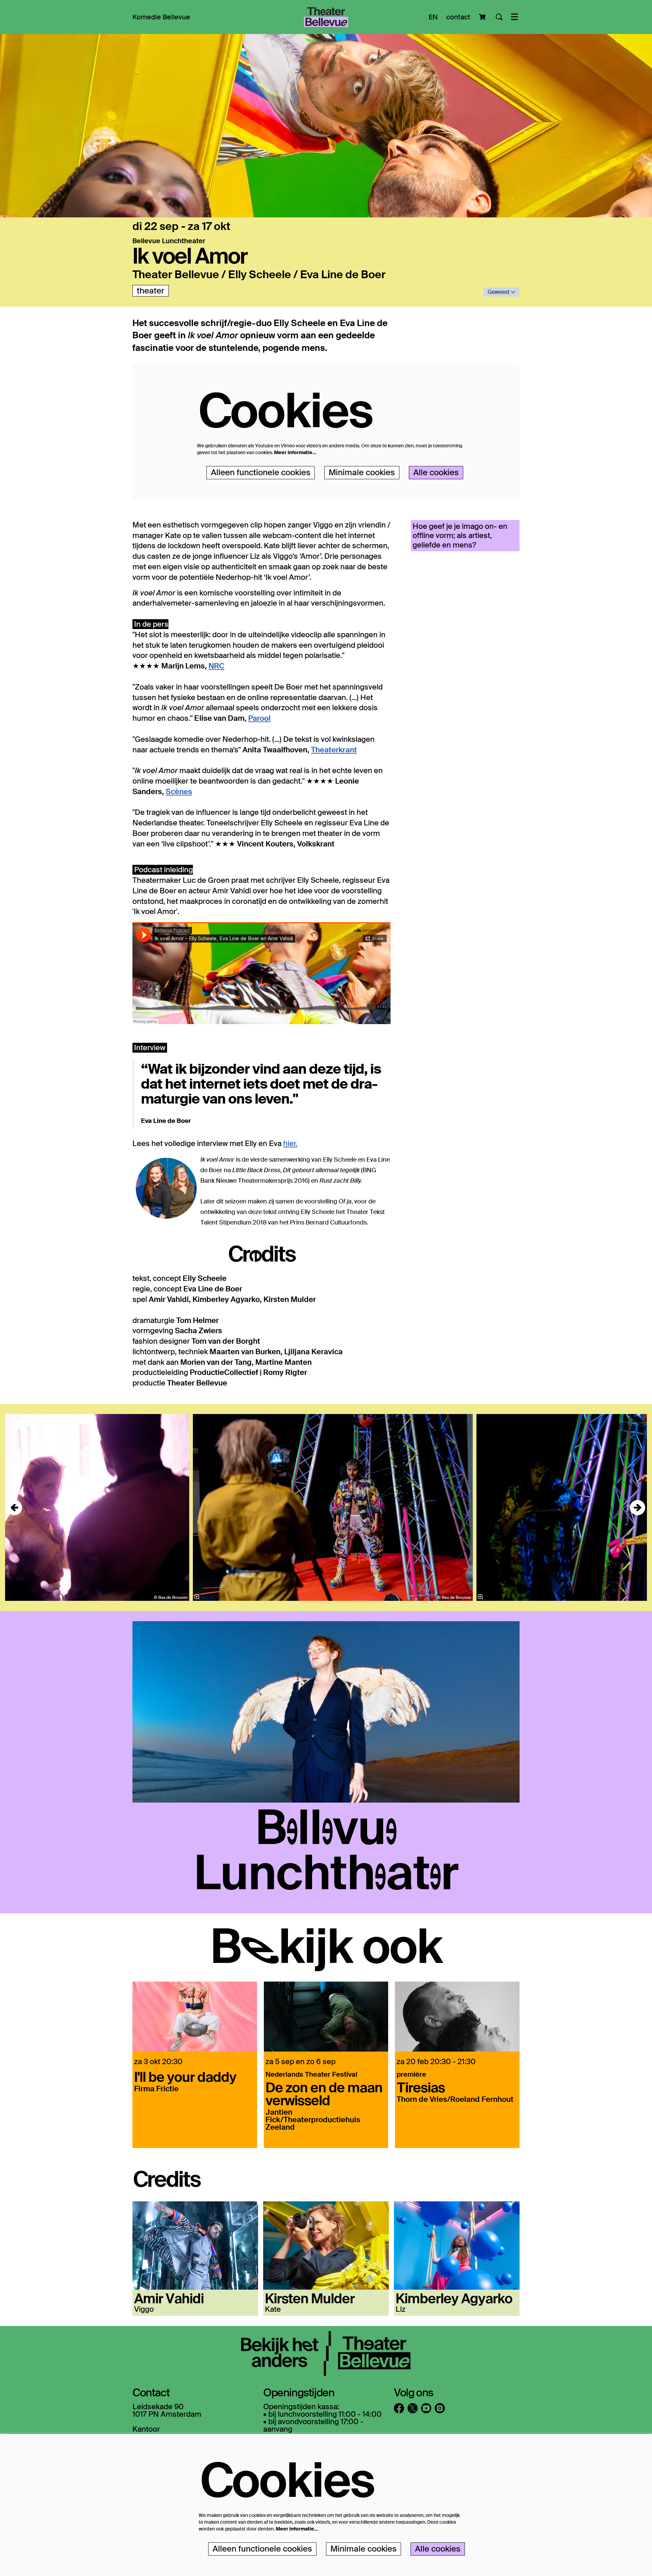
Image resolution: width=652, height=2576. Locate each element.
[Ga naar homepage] (326, 17)
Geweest (499, 292)
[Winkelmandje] (483, 17)
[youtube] (426, 2408)
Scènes (179, 792)
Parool (259, 718)
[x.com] (413, 2408)
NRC (216, 666)
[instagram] (440, 2408)
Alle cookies (436, 472)
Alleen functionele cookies (261, 472)
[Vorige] (14, 1508)
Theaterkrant (334, 750)
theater (151, 291)
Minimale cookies (362, 472)
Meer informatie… (295, 452)
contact (458, 17)
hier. (290, 1143)
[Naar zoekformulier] (499, 17)
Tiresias (421, 2087)
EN (433, 17)
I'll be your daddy (185, 2076)
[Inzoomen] (197, 1597)
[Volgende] (638, 1508)
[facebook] (399, 2408)
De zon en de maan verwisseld (324, 2093)
